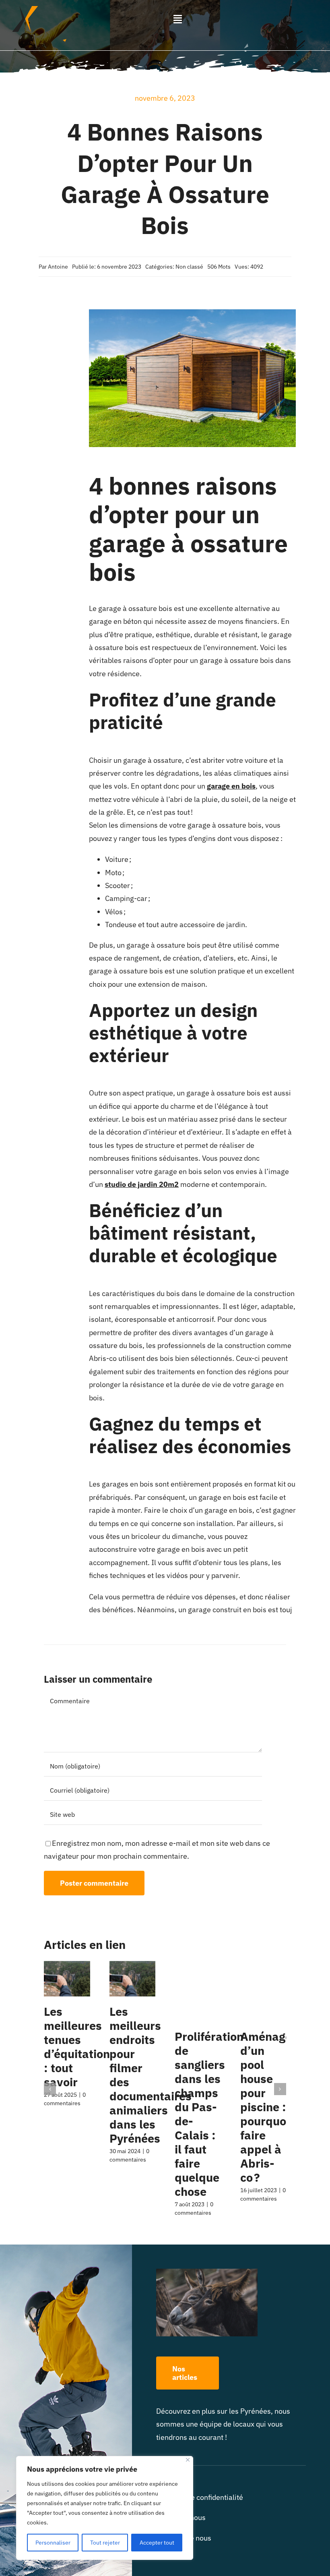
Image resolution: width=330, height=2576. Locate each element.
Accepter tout (157, 2543)
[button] (50, 2089)
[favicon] (25, 9)
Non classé (189, 267)
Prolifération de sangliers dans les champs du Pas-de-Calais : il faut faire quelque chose (209, 2114)
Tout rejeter (105, 2543)
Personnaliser (53, 2543)
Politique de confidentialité (200, 2497)
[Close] (188, 2460)
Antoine (58, 267)
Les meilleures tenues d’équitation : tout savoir (77, 2047)
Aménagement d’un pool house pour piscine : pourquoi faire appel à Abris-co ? (280, 2107)
